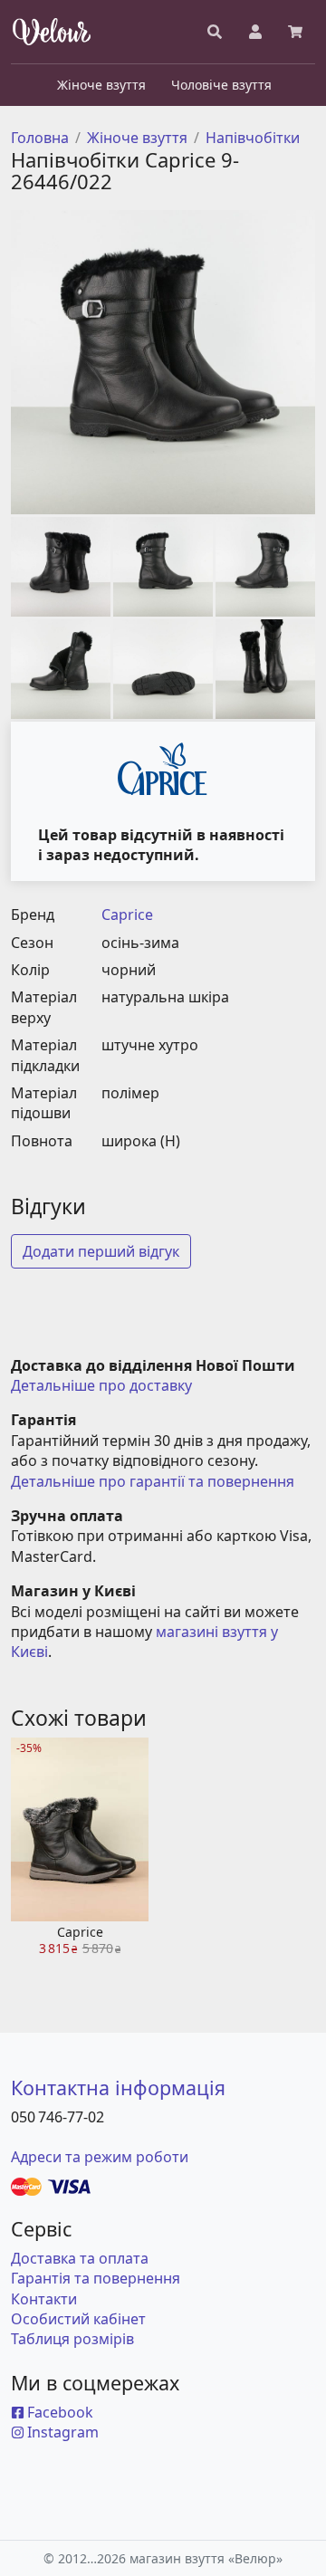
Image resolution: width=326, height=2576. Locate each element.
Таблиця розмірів (72, 2339)
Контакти (44, 2299)
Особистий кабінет (78, 2319)
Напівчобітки (253, 138)
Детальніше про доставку (101, 1385)
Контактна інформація (118, 2088)
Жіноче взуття (137, 138)
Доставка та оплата (80, 2258)
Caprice (127, 915)
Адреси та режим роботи (100, 2157)
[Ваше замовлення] (295, 32)
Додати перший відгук (101, 1251)
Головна (40, 138)
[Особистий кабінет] (255, 32)
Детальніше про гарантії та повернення (153, 1481)
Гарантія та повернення (96, 2278)
